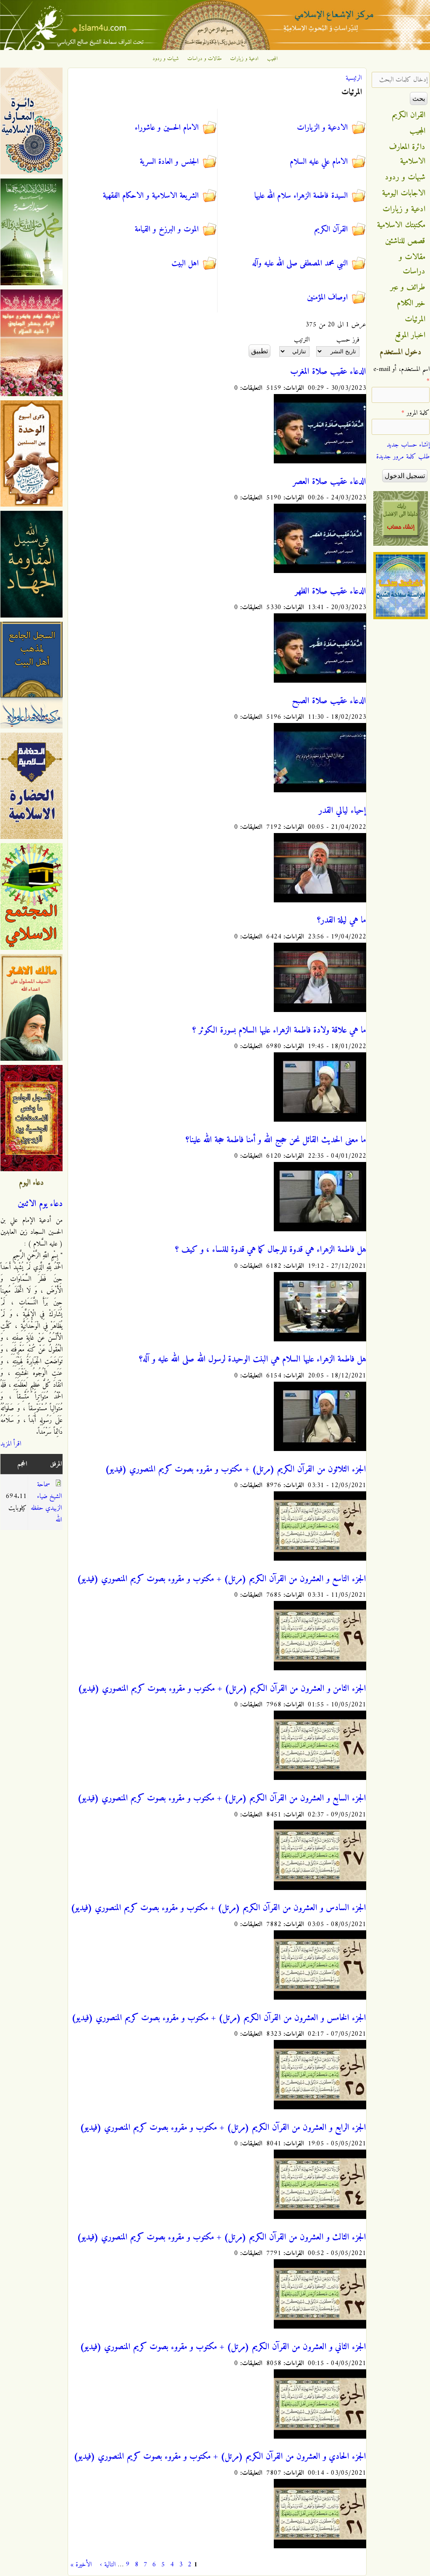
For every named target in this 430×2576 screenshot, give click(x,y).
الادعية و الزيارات (322, 128)
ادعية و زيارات (244, 59)
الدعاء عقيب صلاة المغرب (328, 372)
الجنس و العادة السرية (169, 162)
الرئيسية (354, 78)
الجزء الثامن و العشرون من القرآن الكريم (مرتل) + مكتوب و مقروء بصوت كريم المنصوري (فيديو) (222, 1689)
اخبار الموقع (410, 335)
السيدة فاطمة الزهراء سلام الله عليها (301, 196)
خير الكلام (411, 303)
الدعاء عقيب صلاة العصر (329, 482)
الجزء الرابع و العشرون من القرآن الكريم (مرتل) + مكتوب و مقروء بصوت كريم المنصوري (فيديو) (223, 2128)
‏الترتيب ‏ (301, 340)
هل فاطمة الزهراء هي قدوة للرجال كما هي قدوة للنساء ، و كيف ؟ (271, 1250)
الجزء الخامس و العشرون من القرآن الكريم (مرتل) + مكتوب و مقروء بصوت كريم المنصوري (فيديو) (219, 2018)
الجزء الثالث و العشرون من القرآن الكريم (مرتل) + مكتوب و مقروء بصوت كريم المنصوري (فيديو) (222, 2237)
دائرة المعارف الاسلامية (407, 154)
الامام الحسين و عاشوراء (167, 128)
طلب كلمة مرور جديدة (403, 457)
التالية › (108, 2565)
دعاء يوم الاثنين (40, 1204)
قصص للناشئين (405, 241)
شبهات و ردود (166, 59)
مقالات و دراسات (205, 59)
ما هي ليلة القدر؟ (342, 920)
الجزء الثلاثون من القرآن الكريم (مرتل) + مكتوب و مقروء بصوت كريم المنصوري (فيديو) (236, 1469)
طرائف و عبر (408, 287)
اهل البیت (185, 263)
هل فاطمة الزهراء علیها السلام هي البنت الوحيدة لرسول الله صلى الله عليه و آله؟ (253, 1359)
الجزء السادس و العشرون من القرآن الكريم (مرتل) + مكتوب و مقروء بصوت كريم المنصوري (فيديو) (218, 1908)
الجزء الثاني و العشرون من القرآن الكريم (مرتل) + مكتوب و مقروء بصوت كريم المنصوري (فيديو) (223, 2347)
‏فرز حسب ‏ (347, 340)
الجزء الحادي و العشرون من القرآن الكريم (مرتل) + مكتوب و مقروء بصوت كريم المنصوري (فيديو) (220, 2457)
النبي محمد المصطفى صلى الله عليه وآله (300, 263)
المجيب (273, 59)
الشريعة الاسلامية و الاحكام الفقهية (151, 196)
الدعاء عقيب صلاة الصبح (329, 701)
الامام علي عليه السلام (319, 162)
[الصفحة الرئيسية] (215, 48)
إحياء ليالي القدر (342, 811)
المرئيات (415, 319)
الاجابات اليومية (404, 193)
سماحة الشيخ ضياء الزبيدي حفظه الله (46, 1502)
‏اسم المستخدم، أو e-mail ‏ (401, 375)
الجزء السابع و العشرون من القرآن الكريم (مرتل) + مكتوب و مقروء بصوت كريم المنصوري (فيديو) (222, 1798)
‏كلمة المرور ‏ (416, 413)
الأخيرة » (81, 2565)
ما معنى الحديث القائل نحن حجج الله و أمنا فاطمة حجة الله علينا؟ (276, 1140)
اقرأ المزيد (11, 1444)
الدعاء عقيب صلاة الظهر (330, 591)
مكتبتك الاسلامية (401, 225)
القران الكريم (409, 115)
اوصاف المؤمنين (327, 297)
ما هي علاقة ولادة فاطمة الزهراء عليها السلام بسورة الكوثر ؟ (279, 1030)
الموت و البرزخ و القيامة (167, 229)
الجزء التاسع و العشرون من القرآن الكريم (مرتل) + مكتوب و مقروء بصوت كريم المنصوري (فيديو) (222, 1579)
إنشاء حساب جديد (408, 445)
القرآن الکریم (331, 229)
